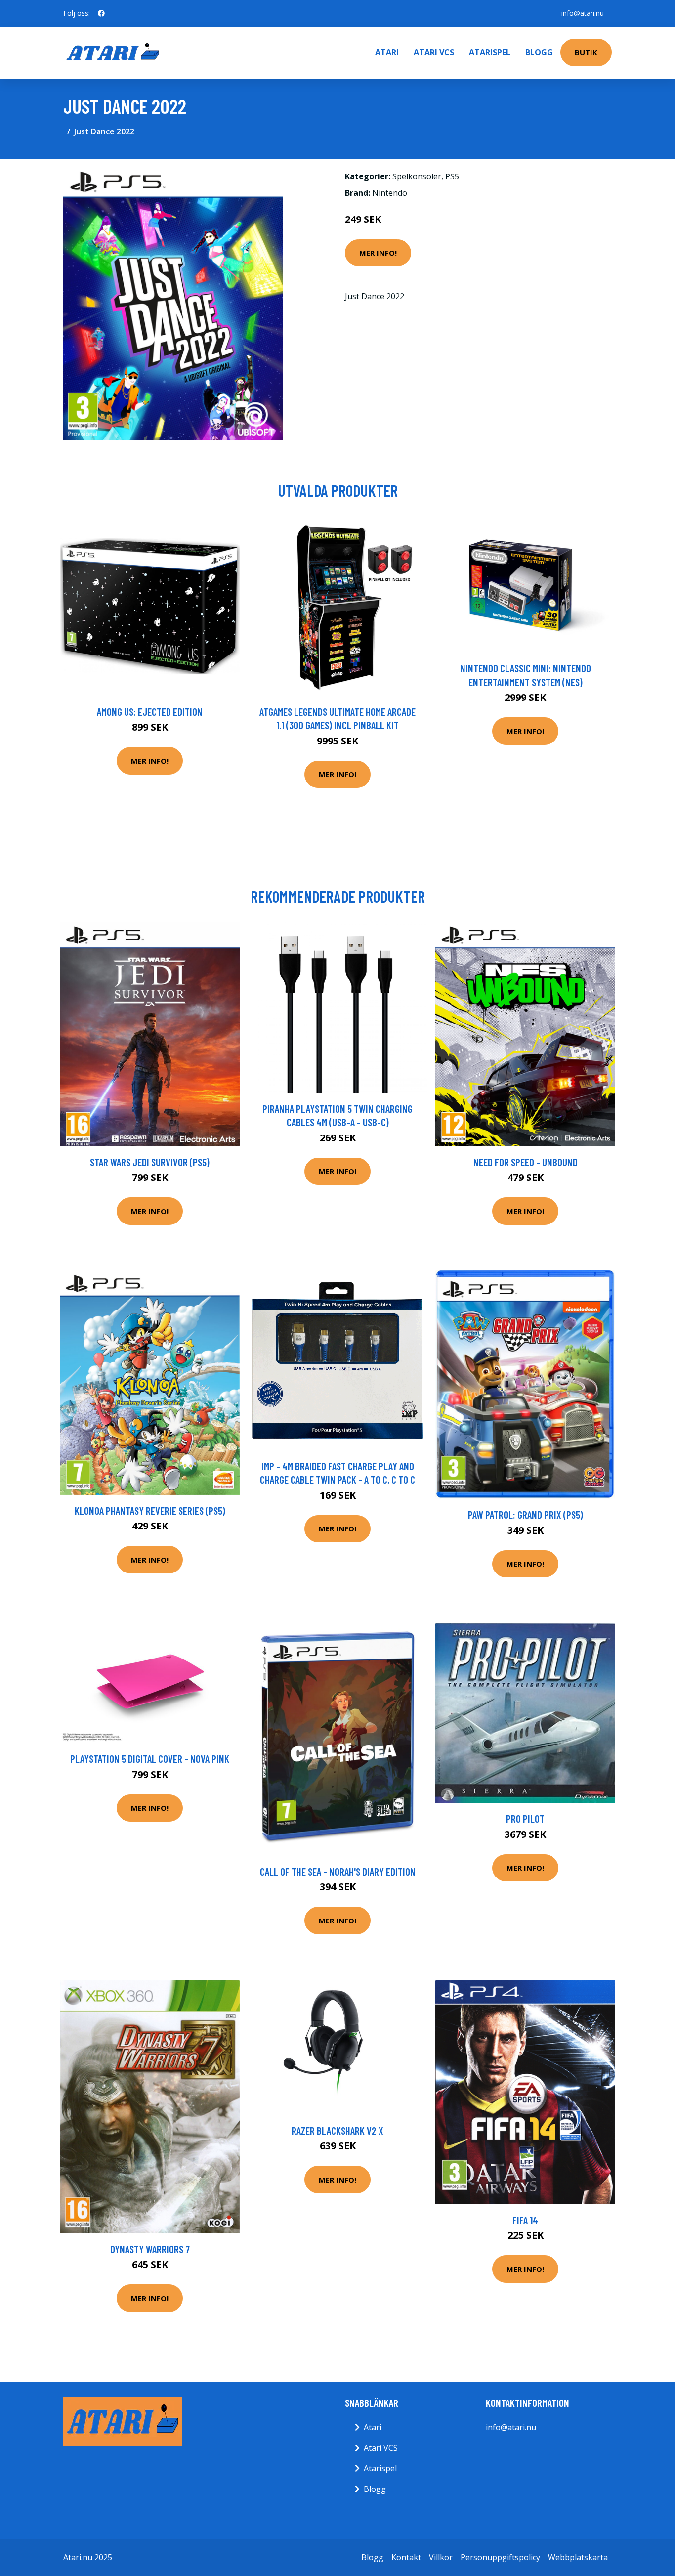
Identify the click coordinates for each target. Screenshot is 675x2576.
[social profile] (101, 13)
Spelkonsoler (417, 176)
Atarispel (490, 52)
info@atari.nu (583, 13)
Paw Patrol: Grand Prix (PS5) (526, 1514)
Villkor (441, 2557)
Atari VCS (434, 52)
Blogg (539, 52)
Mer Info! (378, 253)
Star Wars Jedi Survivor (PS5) (150, 1162)
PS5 (452, 176)
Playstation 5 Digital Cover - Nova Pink (150, 1759)
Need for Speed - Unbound (526, 1162)
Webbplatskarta (578, 2557)
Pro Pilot (525, 1818)
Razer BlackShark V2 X (337, 2130)
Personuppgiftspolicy (500, 2557)
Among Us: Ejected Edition (150, 712)
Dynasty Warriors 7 (150, 2249)
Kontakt (406, 2557)
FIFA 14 (525, 2220)
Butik (586, 52)
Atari (387, 52)
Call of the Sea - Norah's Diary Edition (338, 1871)
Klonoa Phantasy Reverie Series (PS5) (150, 1510)
